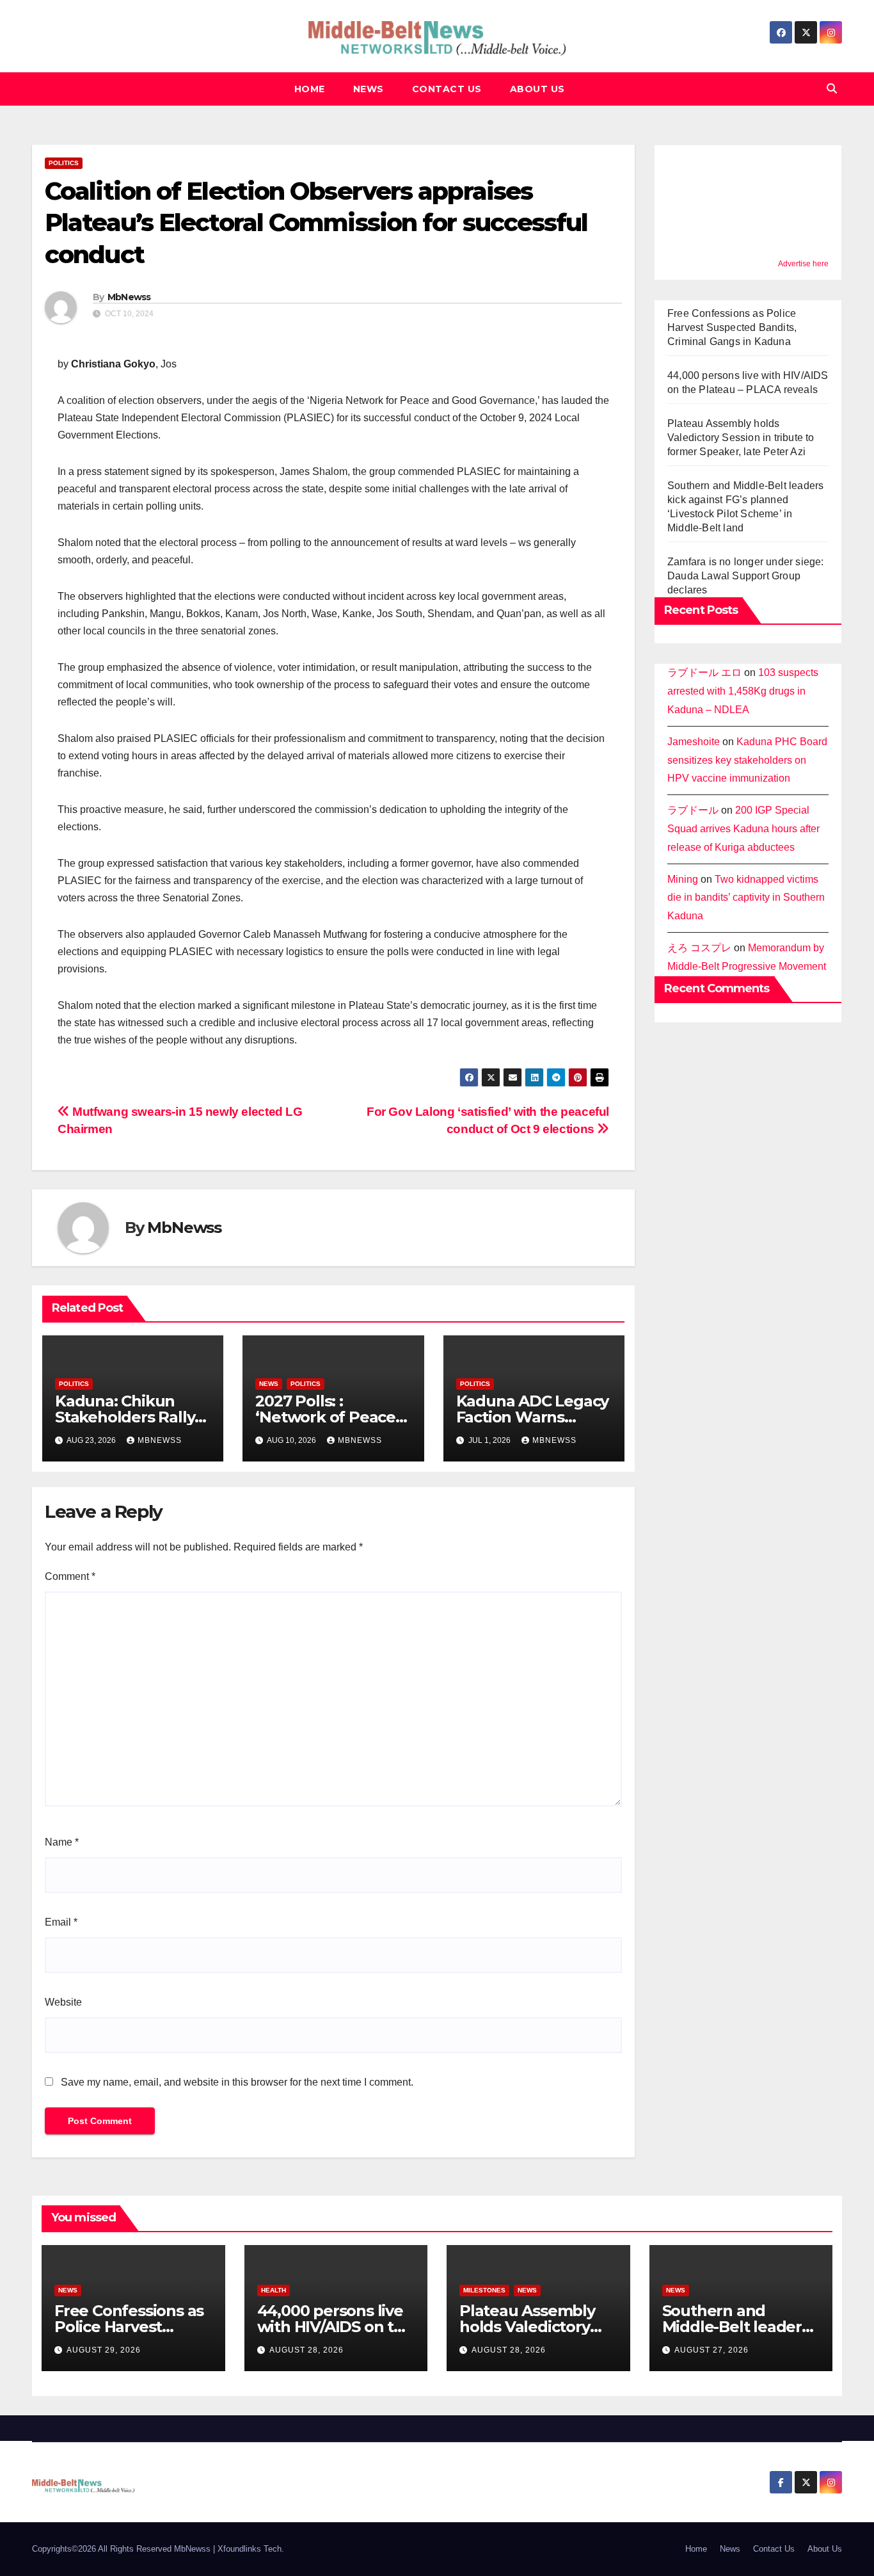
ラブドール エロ (704, 672)
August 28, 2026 (306, 2350)
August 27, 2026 (711, 2350)
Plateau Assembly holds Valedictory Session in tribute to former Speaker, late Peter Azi (741, 438)
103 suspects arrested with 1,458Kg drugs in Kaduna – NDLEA (743, 691)
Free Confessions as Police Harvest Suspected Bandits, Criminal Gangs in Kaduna (732, 327)
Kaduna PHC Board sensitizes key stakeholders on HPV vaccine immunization (747, 760)
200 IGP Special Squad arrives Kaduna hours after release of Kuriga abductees (743, 829)
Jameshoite (694, 741)
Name (62, 1842)
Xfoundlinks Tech (250, 2549)
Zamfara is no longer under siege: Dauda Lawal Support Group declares (746, 576)
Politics (64, 163)
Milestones (484, 2290)
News (369, 89)
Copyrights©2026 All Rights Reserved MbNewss (123, 2549)
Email (61, 1922)
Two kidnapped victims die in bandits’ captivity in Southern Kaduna (746, 897)
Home (310, 89)
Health (274, 2290)
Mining (683, 879)
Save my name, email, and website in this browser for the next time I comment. (237, 2082)
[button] (832, 89)
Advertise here (803, 264)
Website (63, 2002)
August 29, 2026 (104, 2350)
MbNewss (129, 297)
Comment (70, 1576)
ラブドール (693, 810)
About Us (537, 89)
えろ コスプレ (699, 948)
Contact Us (447, 89)
